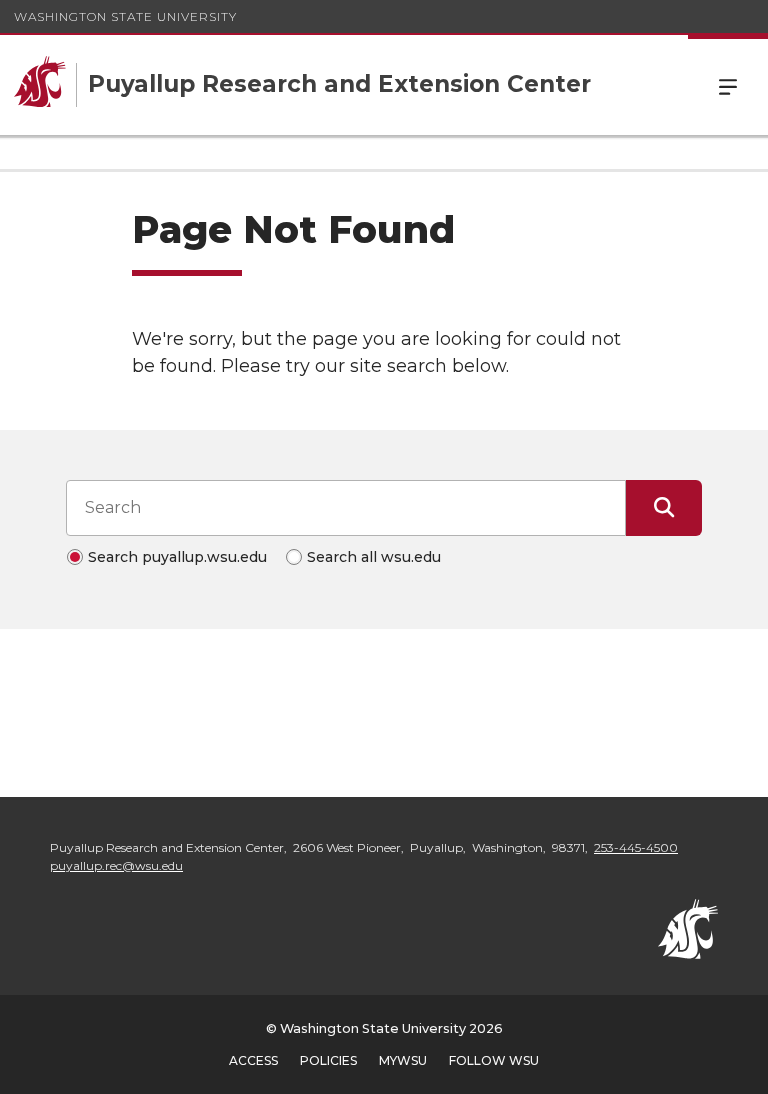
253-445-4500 (636, 847)
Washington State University (125, 16)
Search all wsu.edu (374, 557)
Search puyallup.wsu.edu (177, 557)
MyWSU (403, 1060)
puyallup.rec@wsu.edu (116, 865)
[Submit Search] (664, 508)
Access (253, 1060)
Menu (728, 85)
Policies (328, 1060)
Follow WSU (494, 1060)
